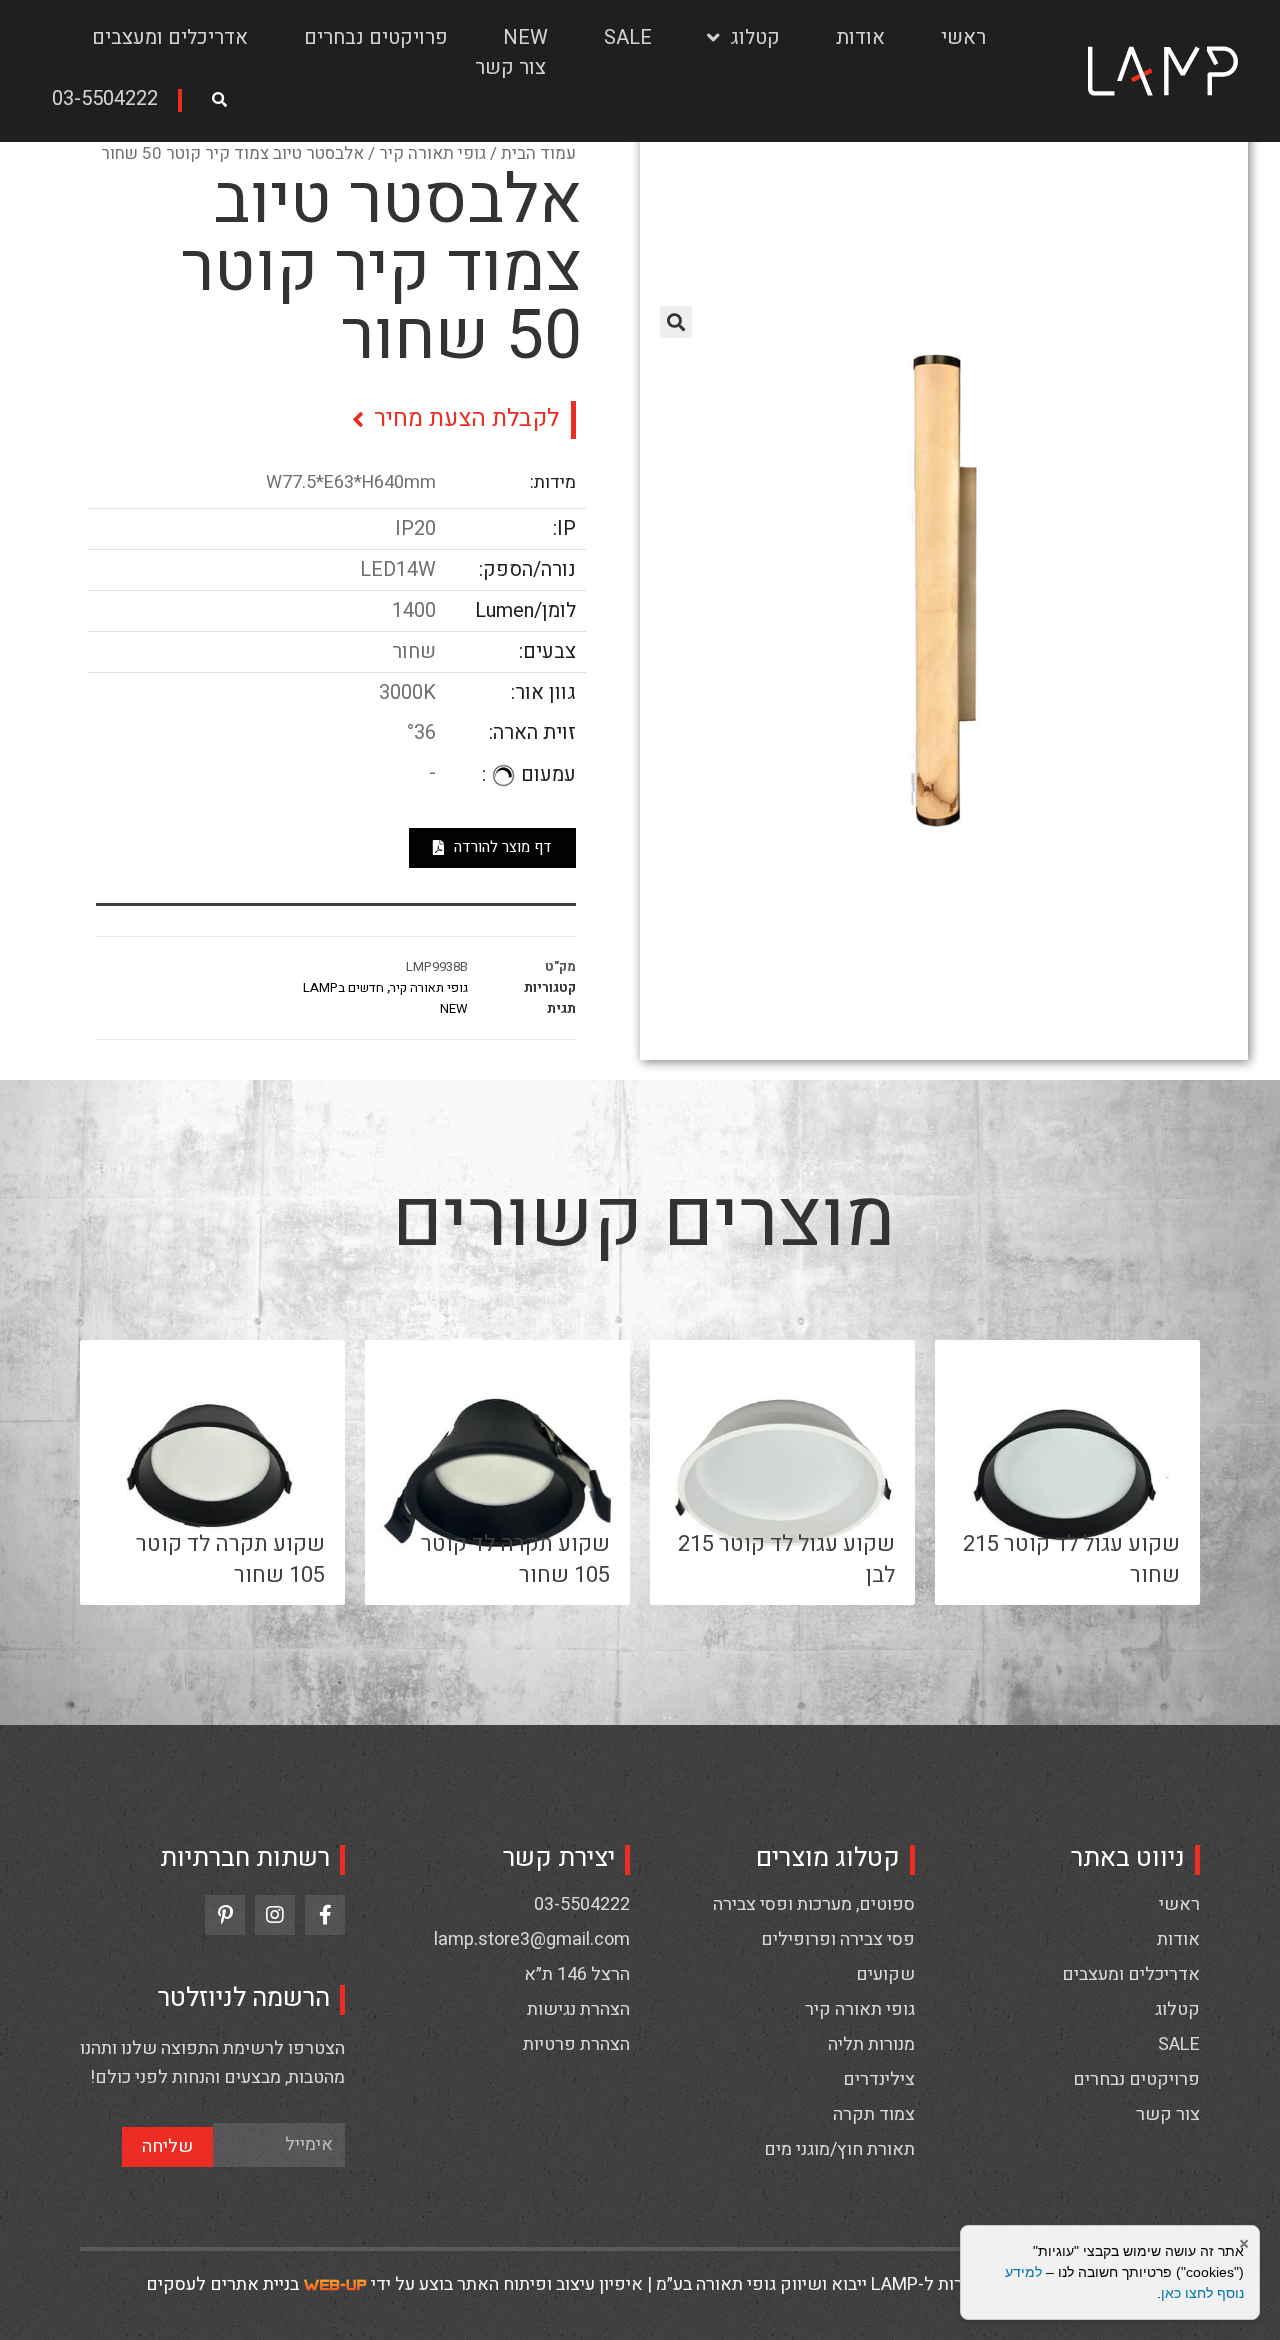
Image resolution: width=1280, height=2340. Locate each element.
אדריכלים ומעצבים (170, 37)
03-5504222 (582, 1905)
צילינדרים (879, 2080)
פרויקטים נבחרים (376, 37)
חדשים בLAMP (343, 987)
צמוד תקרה (874, 2115)
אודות (860, 37)
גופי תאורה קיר (432, 153)
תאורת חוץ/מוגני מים (839, 2150)
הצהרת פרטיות (576, 2045)
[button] (112, 100)
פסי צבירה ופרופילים (838, 1940)
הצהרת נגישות (578, 2010)
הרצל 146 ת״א (577, 1975)
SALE (628, 37)
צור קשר (510, 67)
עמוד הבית (538, 153)
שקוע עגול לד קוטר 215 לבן (786, 1559)
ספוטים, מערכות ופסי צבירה (814, 1905)
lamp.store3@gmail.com (532, 1940)
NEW (525, 37)
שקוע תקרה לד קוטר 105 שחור (515, 1559)
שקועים (885, 1975)
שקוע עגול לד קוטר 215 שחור (1071, 1559)
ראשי (963, 37)
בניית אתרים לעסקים (222, 2284)
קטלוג (755, 37)
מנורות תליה (871, 2045)
